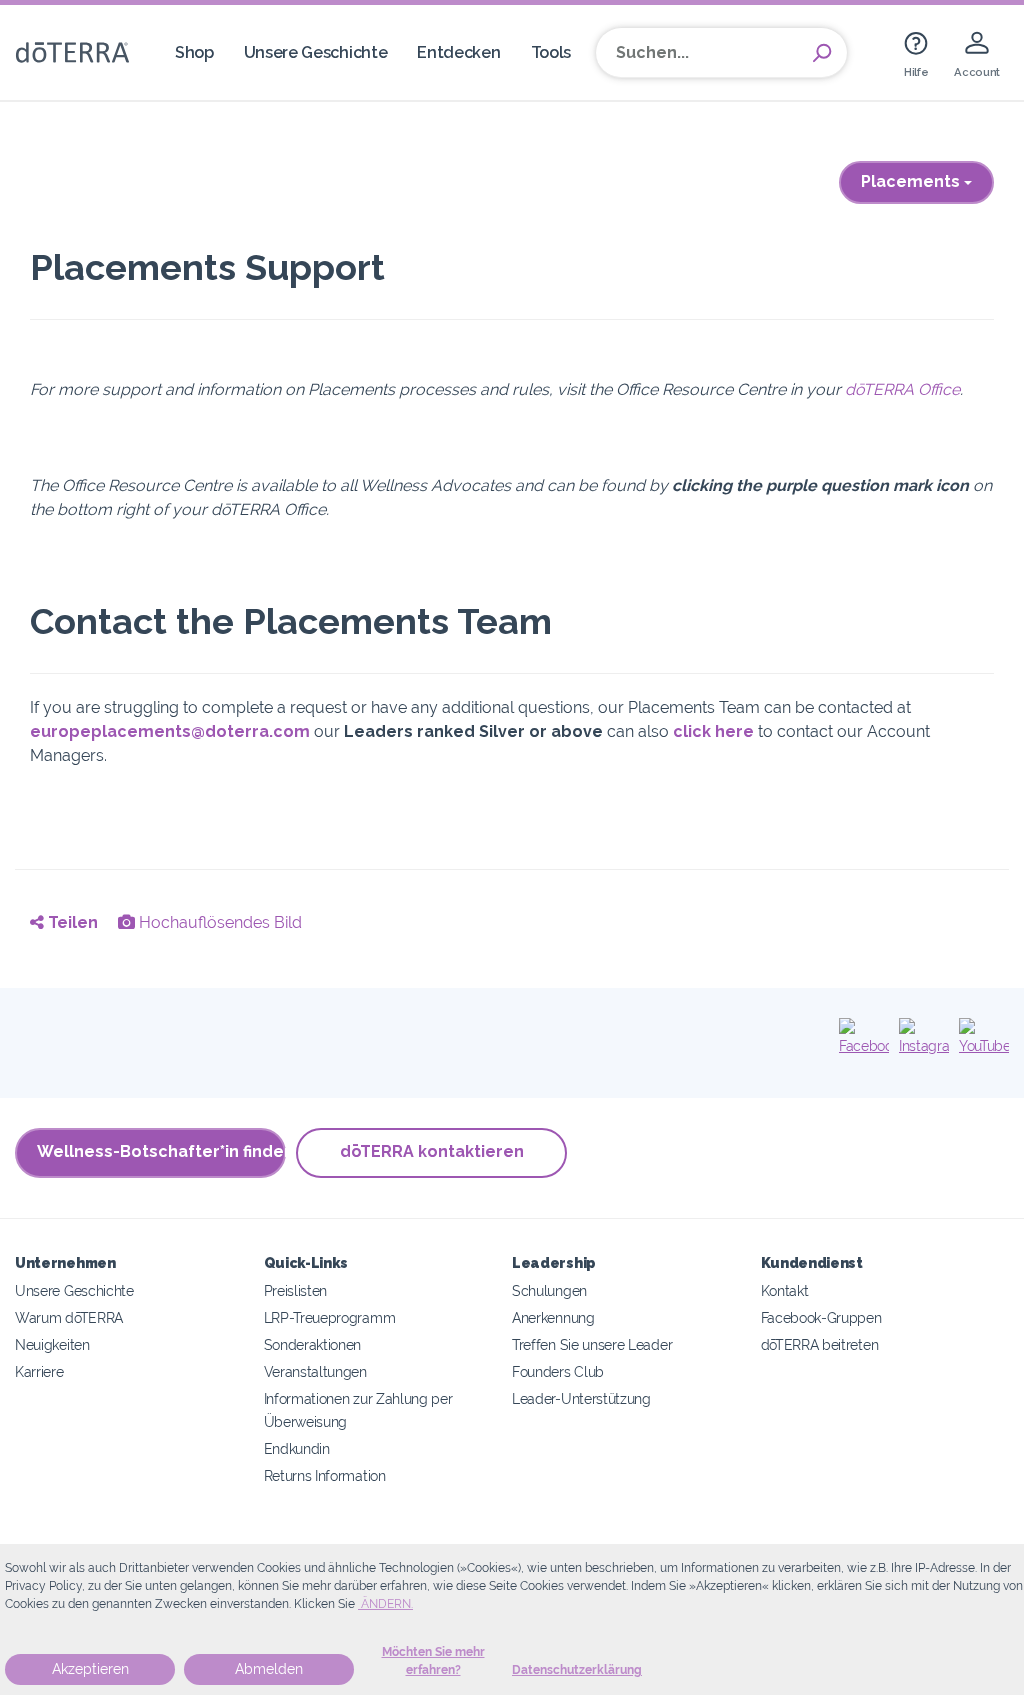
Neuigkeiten (52, 1344)
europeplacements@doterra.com (170, 731)
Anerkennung (553, 1317)
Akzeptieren (90, 1669)
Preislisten (296, 1290)
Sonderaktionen (313, 1344)
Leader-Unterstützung (581, 1398)
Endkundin (297, 1448)
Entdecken (458, 52)
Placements (912, 181)
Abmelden (269, 1669)
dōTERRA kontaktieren (432, 1151)
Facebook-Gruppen (821, 1317)
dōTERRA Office (902, 389)
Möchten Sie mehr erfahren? (433, 1661)
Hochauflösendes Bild (218, 922)
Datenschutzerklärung (577, 1670)
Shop (194, 52)
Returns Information (325, 1475)
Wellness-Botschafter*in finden (161, 1151)
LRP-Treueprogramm (330, 1317)
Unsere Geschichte (316, 52)
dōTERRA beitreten (820, 1344)
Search (822, 53)
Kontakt (785, 1290)
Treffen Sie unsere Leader (592, 1344)
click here (713, 731)
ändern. (385, 1604)
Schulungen (549, 1290)
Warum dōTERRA (69, 1317)
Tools (551, 52)
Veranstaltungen (315, 1371)
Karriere (39, 1371)
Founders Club (558, 1371)
